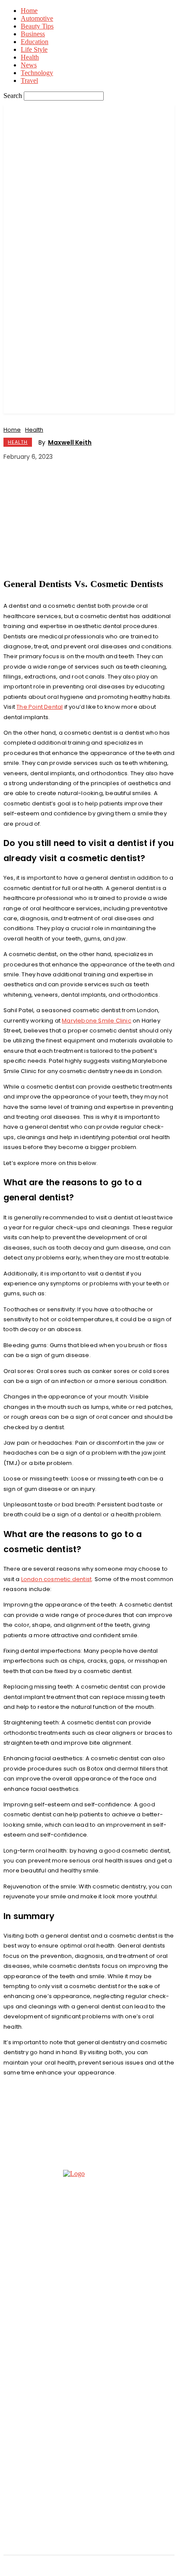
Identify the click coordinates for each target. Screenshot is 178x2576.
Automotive (37, 18)
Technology (37, 73)
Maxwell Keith (70, 442)
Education (35, 42)
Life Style (34, 49)
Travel (29, 80)
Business (33, 34)
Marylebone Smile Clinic (97, 1021)
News (29, 65)
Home (29, 11)
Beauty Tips (37, 26)
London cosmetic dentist (57, 1579)
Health (30, 57)
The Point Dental (40, 707)
